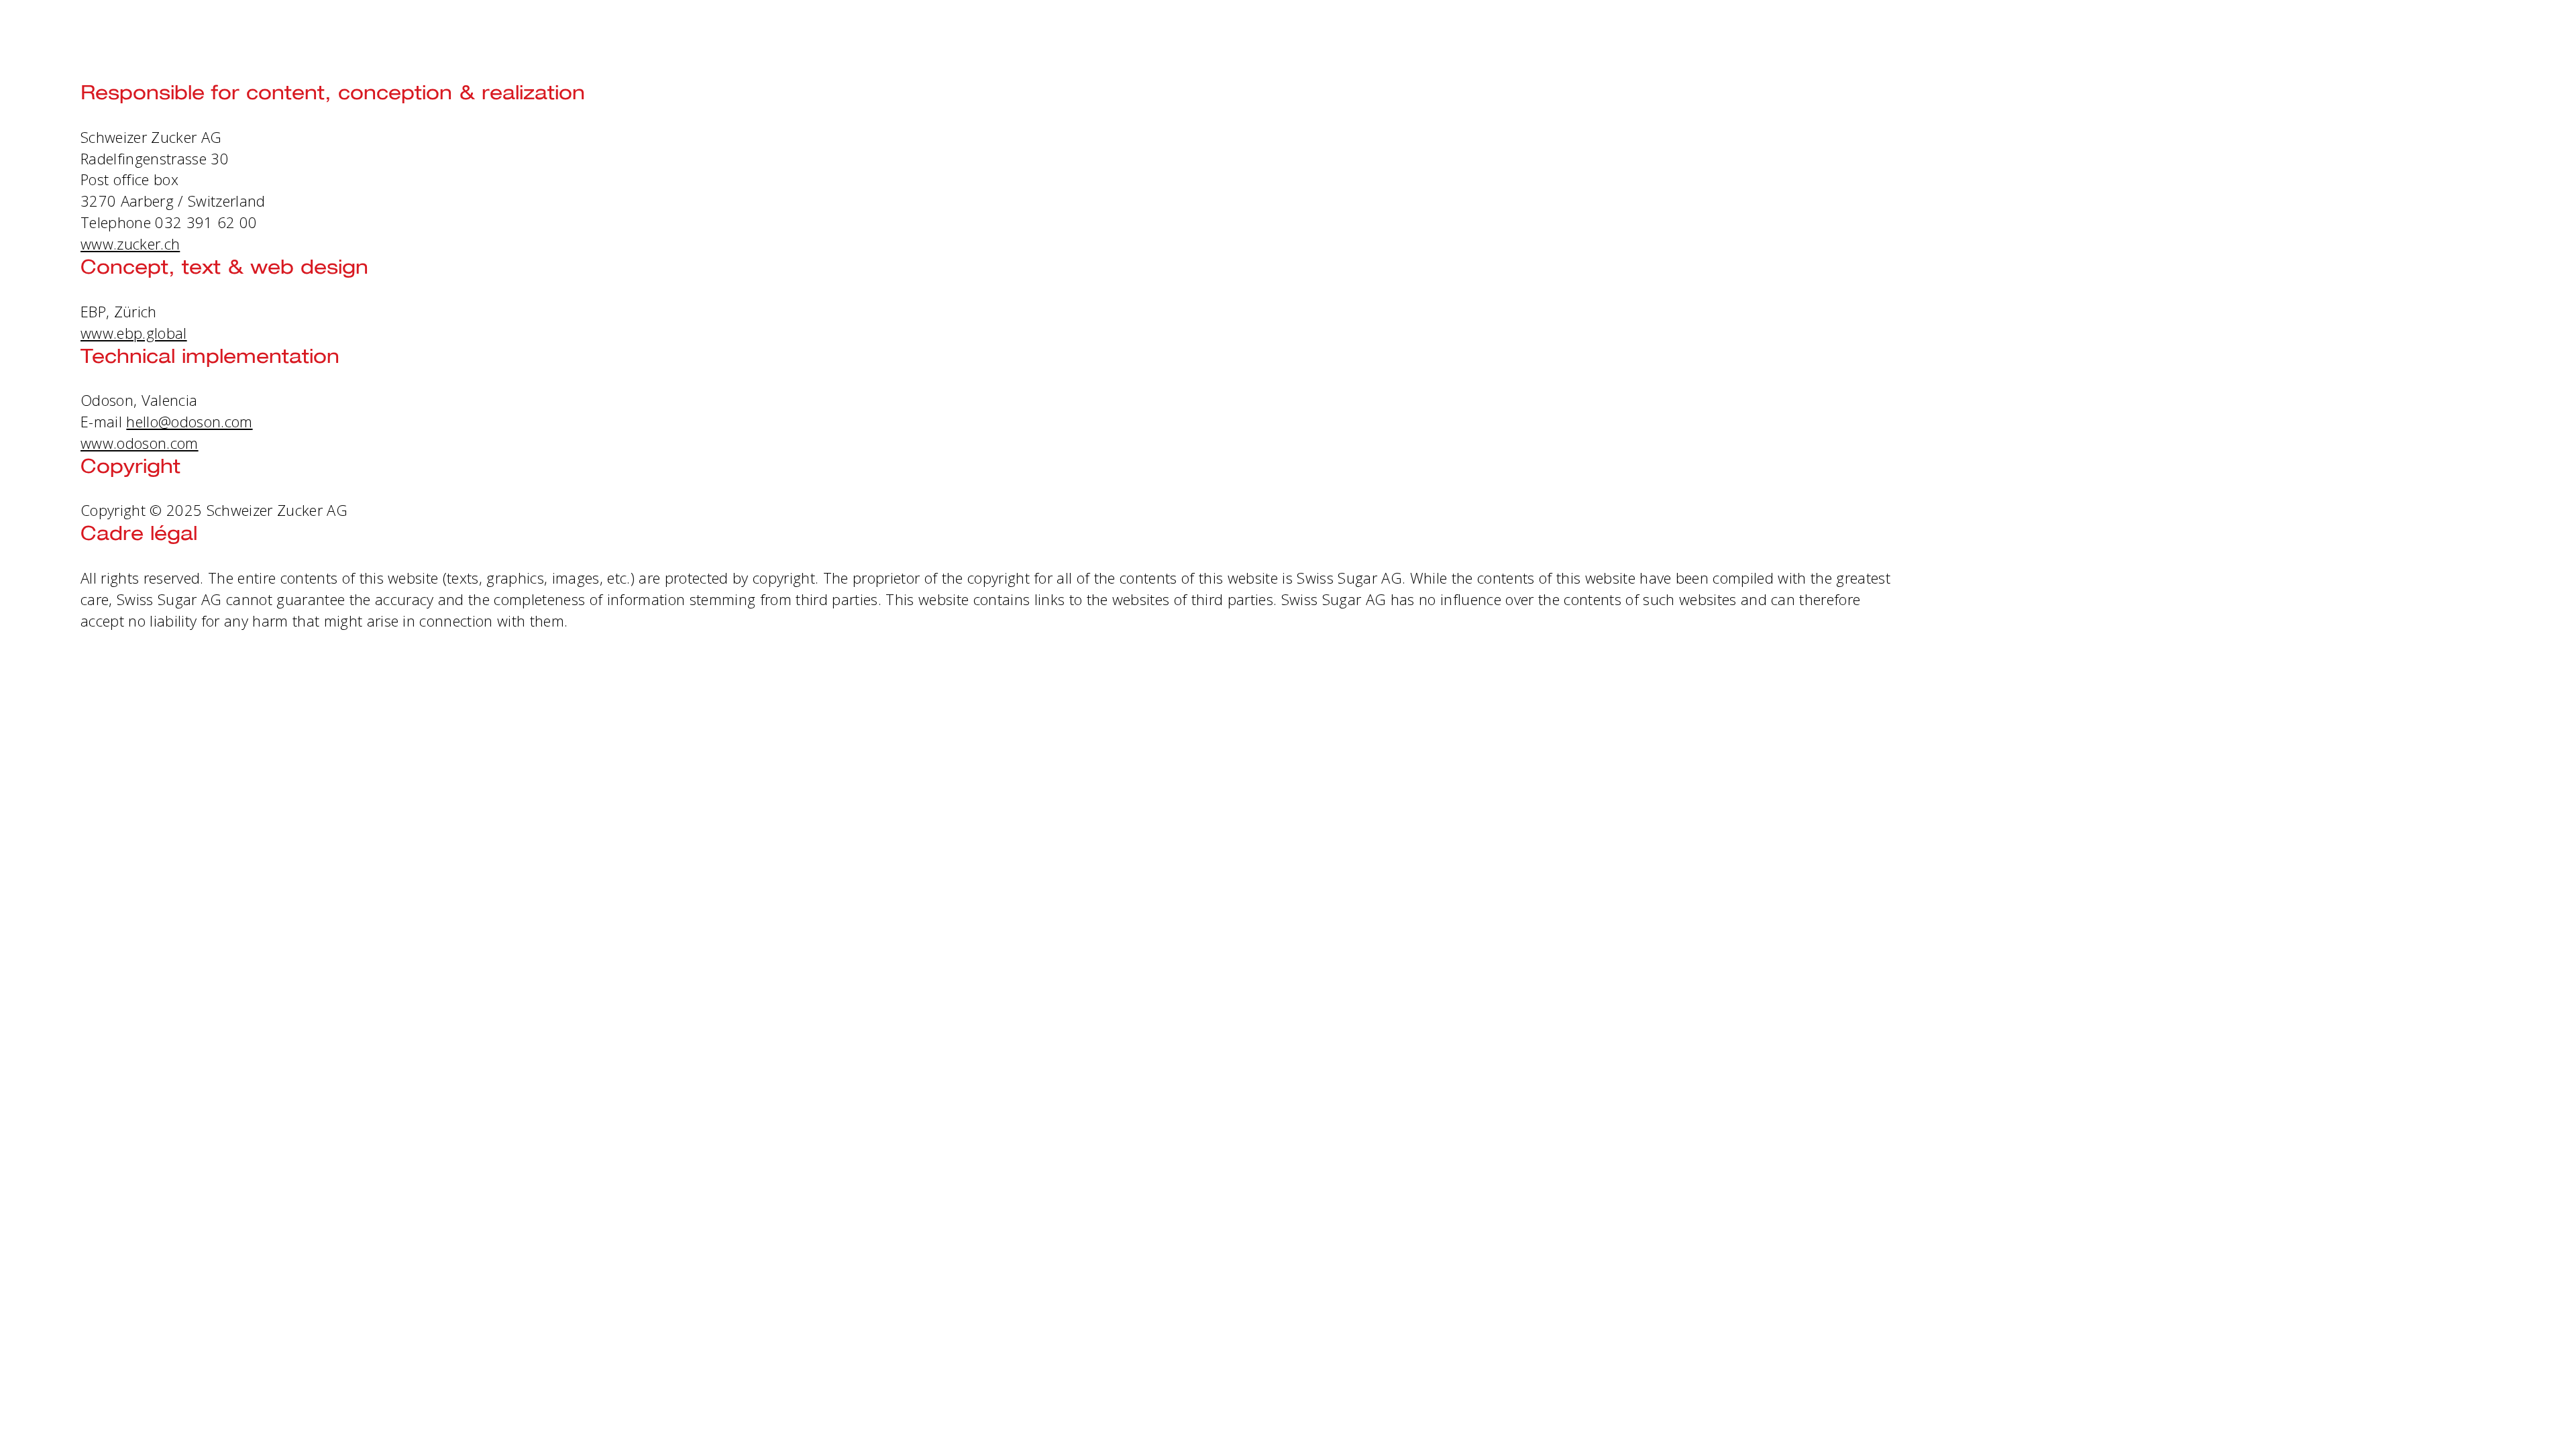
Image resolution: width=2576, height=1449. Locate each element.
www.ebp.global (134, 333)
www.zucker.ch (130, 244)
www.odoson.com (140, 443)
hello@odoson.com (189, 421)
